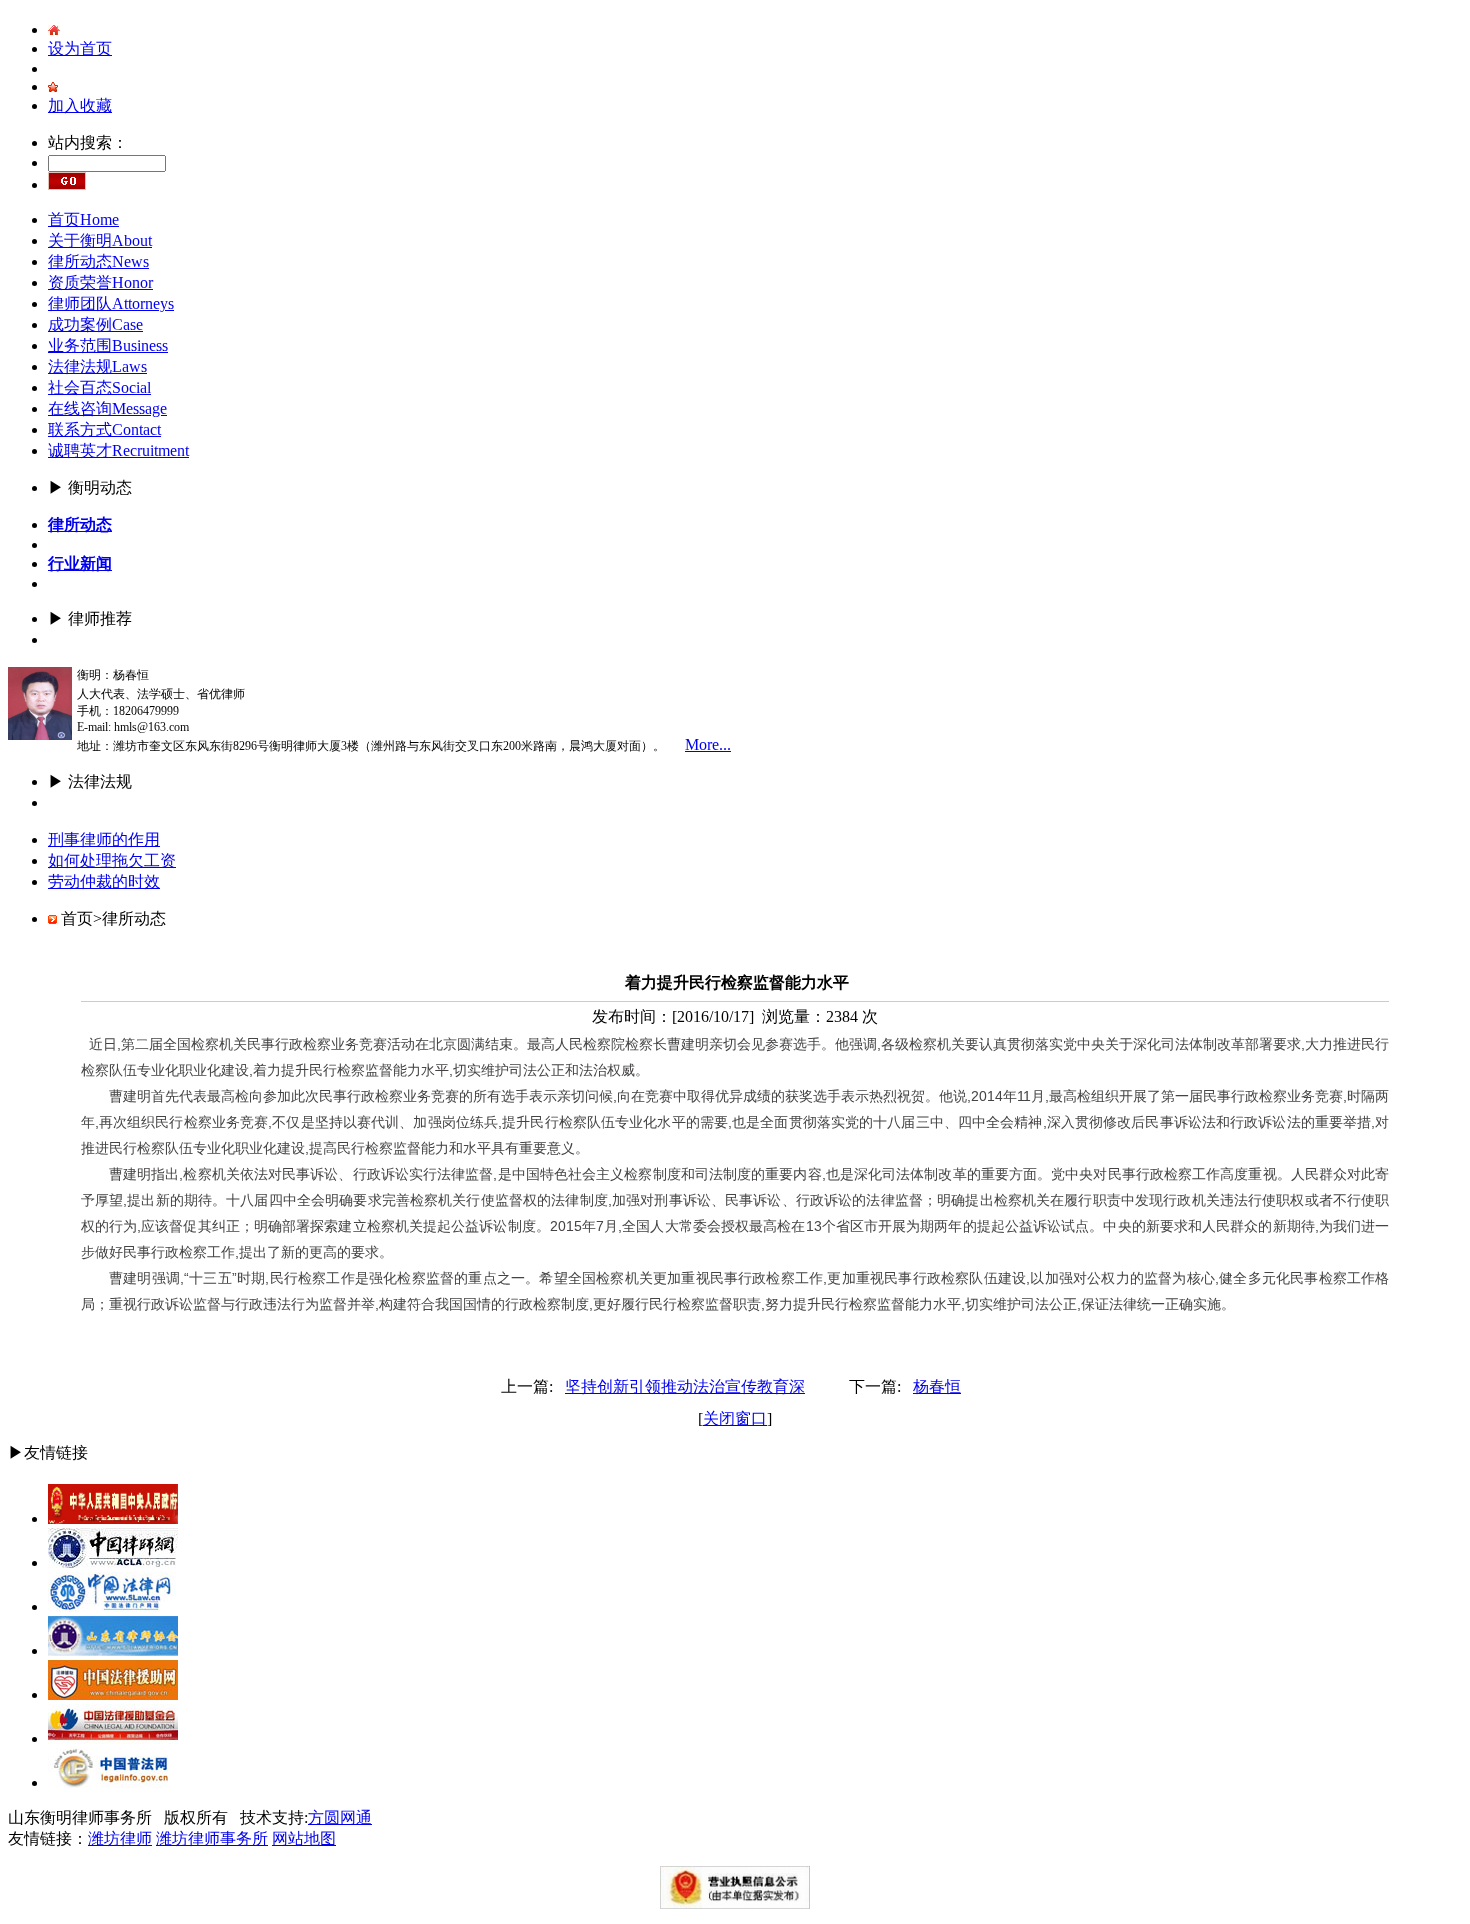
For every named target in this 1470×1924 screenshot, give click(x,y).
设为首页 (80, 48)
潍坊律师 (120, 1838)
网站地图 (304, 1838)
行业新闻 (80, 563)
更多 (64, 639)
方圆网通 (340, 1817)
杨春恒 (937, 1386)
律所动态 (80, 524)
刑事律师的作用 (104, 839)
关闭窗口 (735, 1418)
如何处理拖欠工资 (112, 860)
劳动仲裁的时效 (104, 881)
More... (708, 744)
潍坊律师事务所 (212, 1838)
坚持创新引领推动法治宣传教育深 (685, 1386)
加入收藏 (80, 105)
